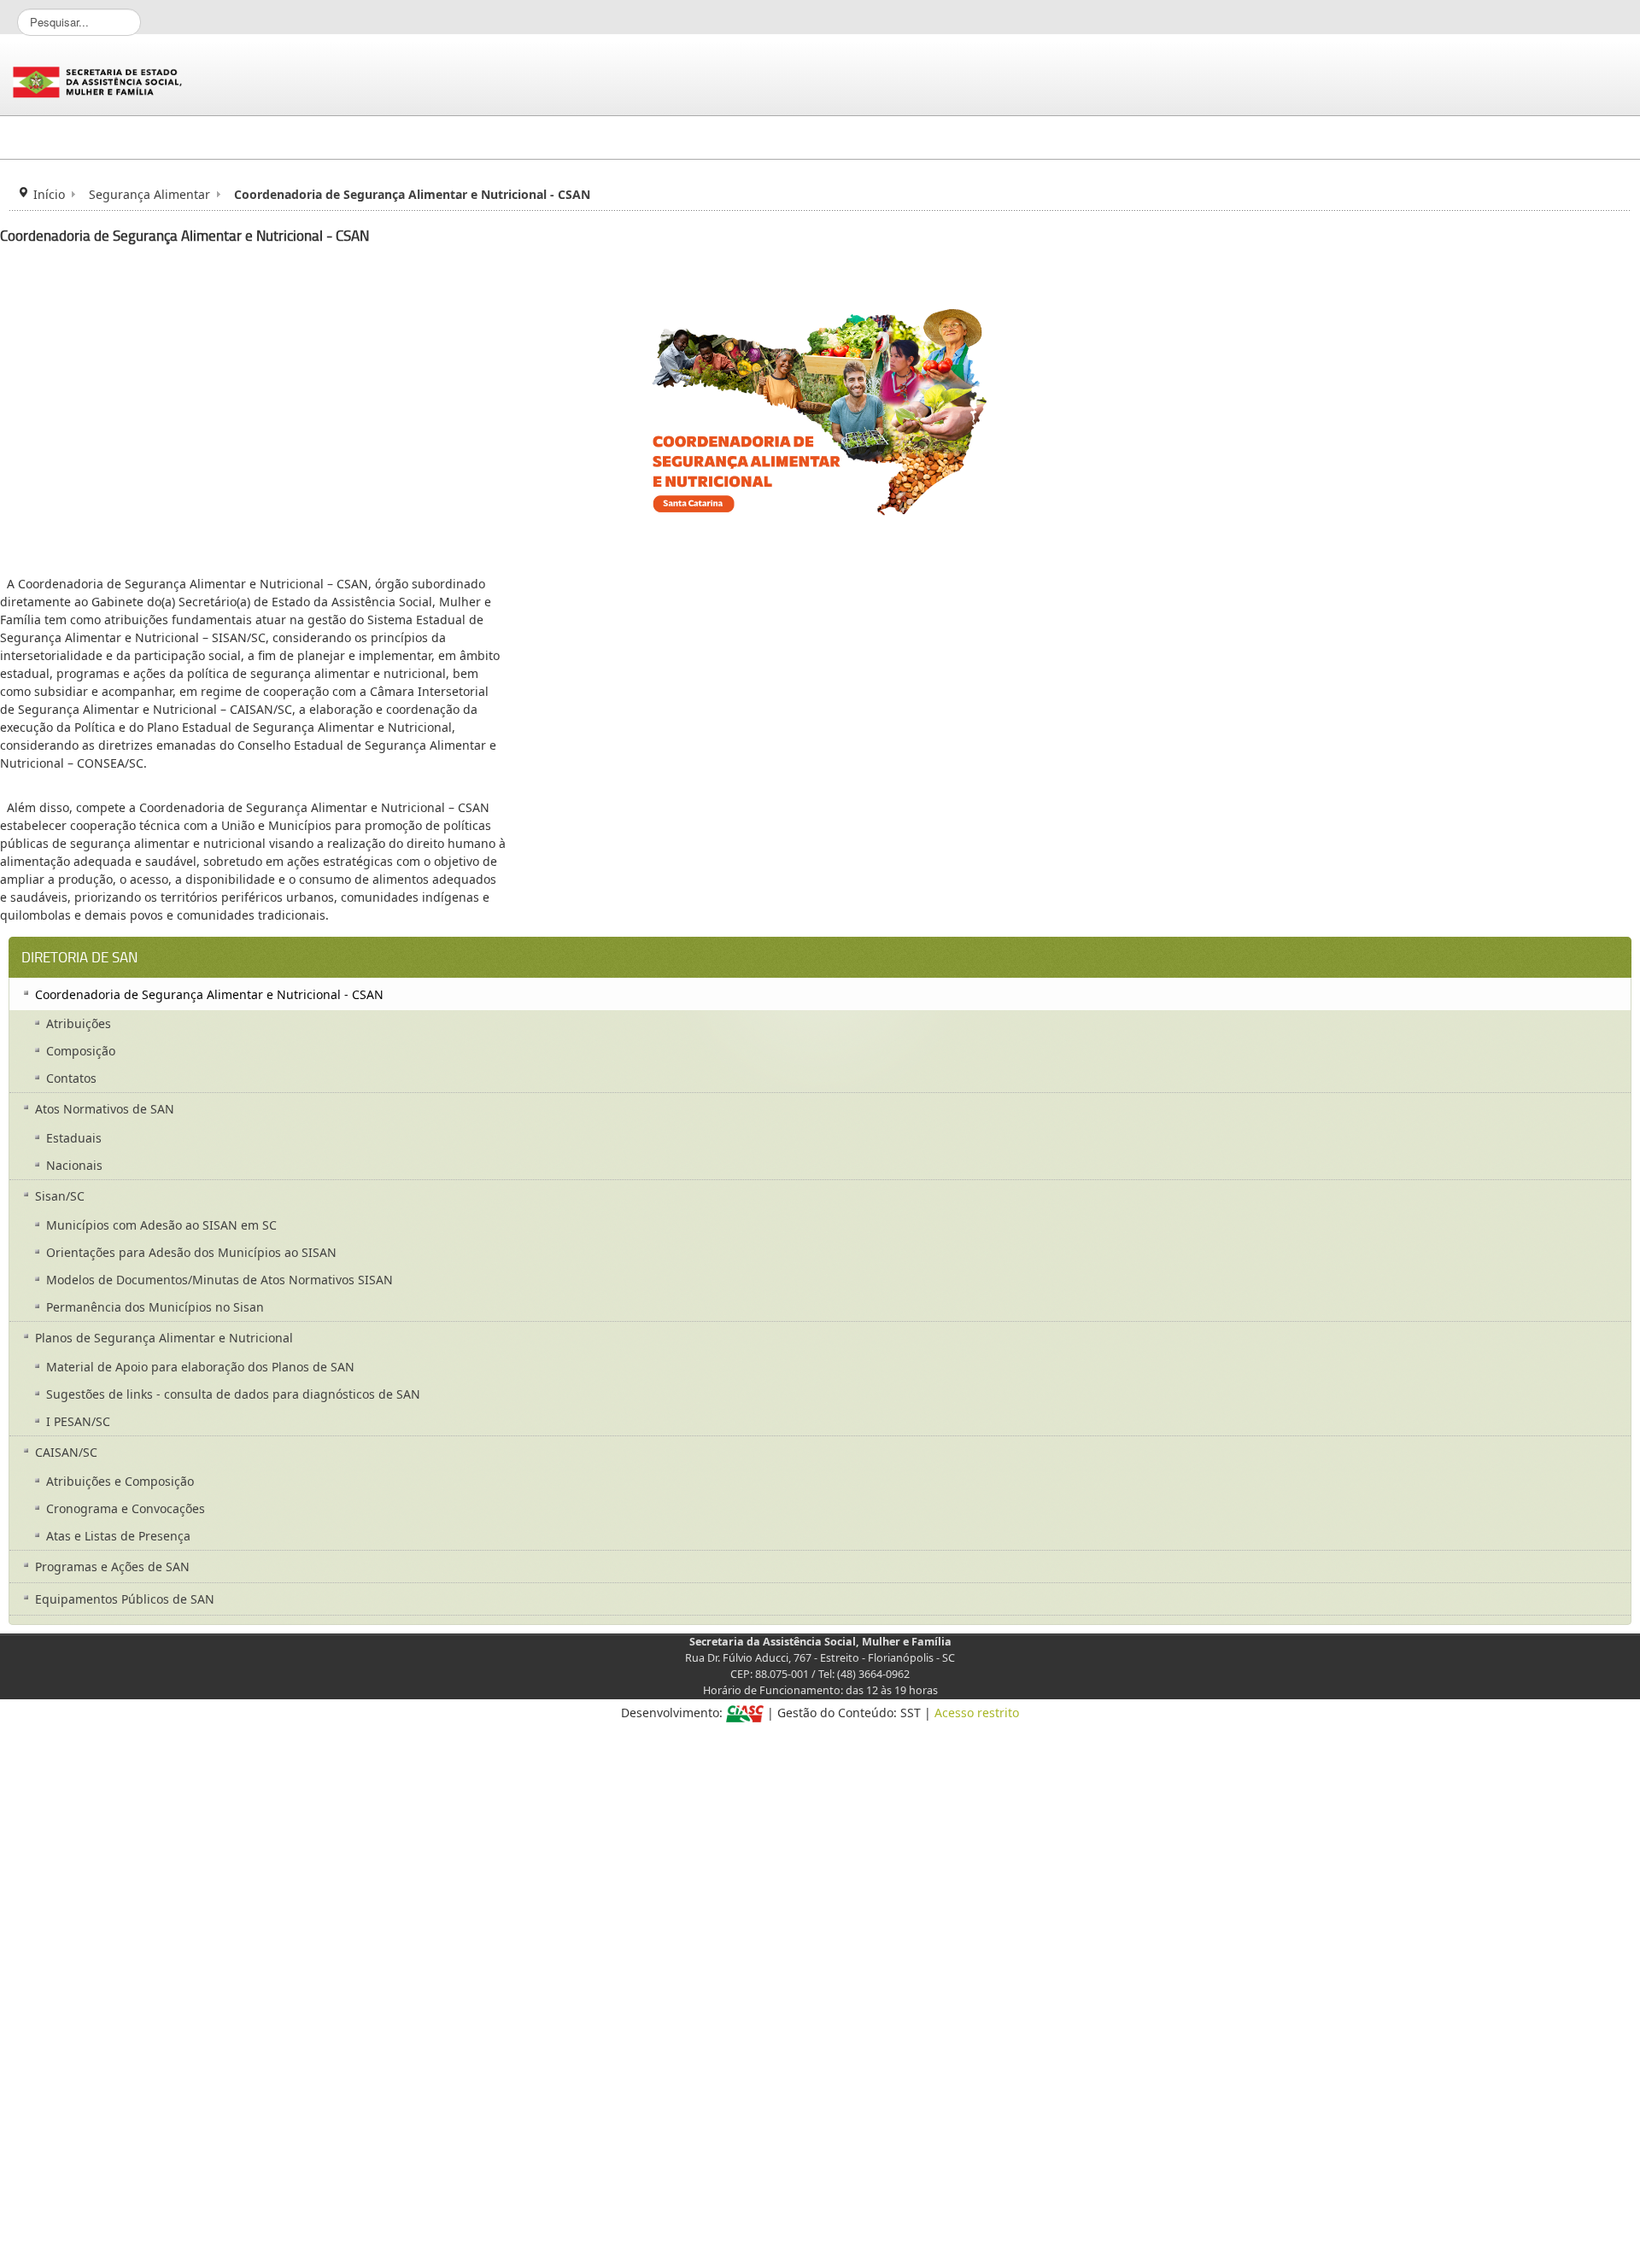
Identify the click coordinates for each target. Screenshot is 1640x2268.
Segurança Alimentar (149, 194)
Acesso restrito (977, 1713)
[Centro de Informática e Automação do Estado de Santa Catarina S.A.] (745, 1713)
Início (49, 194)
